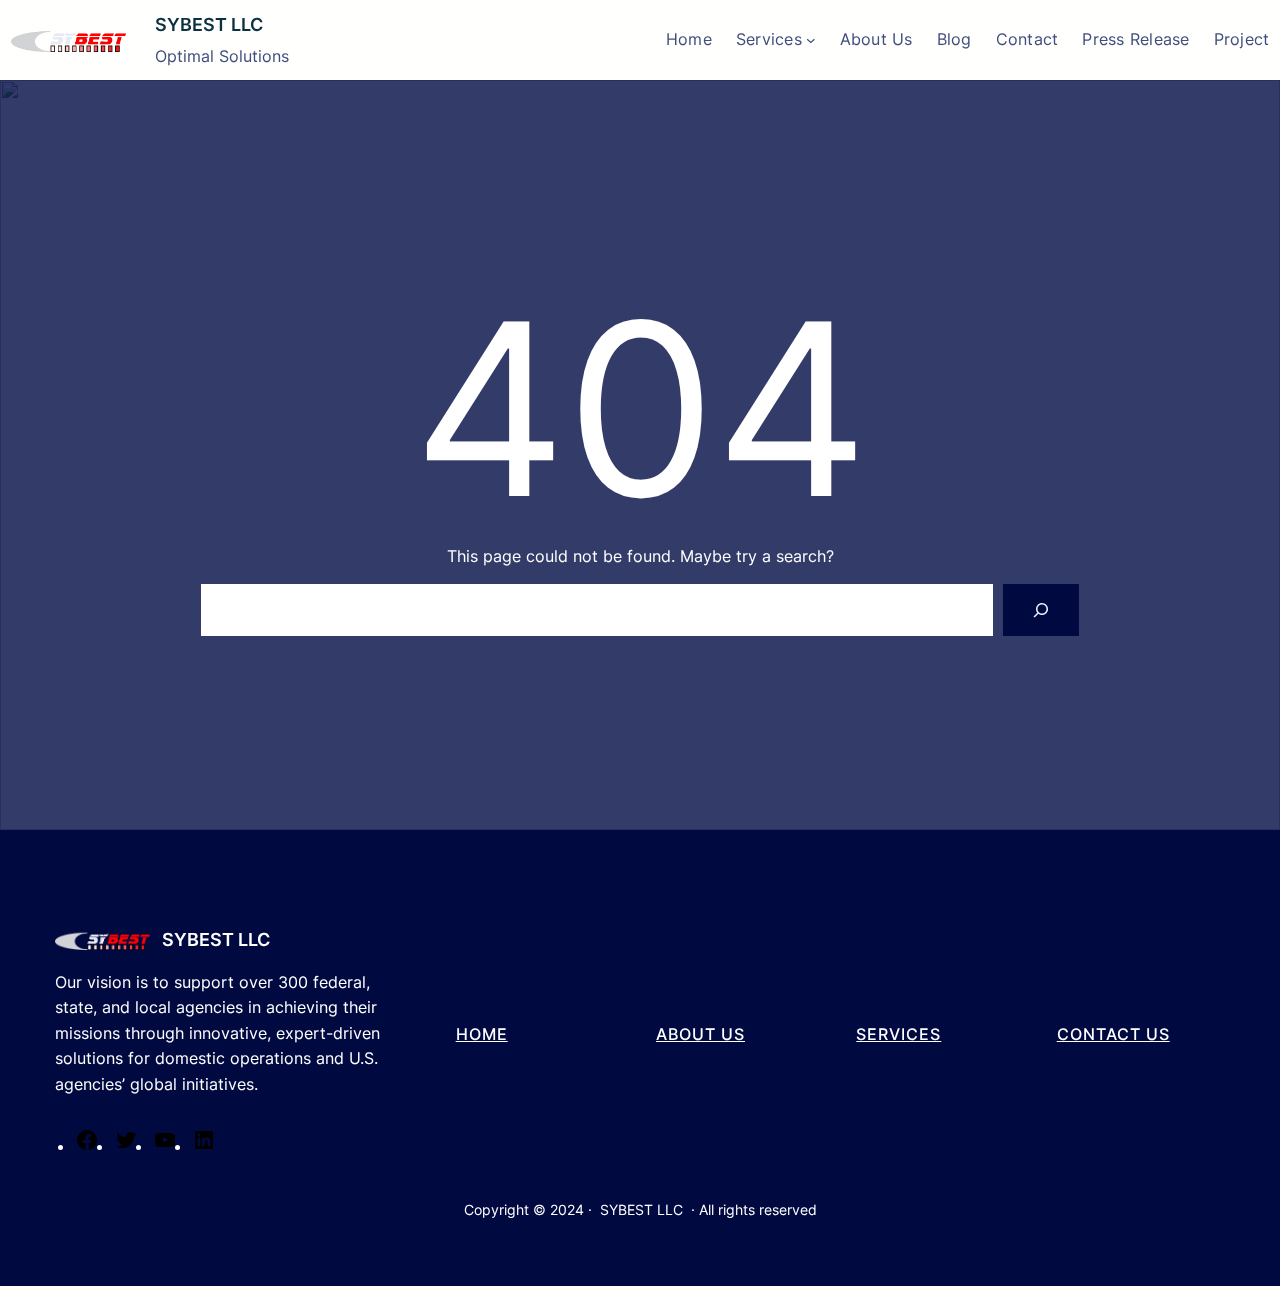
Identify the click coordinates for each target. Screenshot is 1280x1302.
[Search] (1041, 610)
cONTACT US (1113, 1034)
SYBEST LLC (209, 24)
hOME (482, 1034)
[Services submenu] (811, 40)
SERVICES (898, 1034)
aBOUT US (700, 1034)
